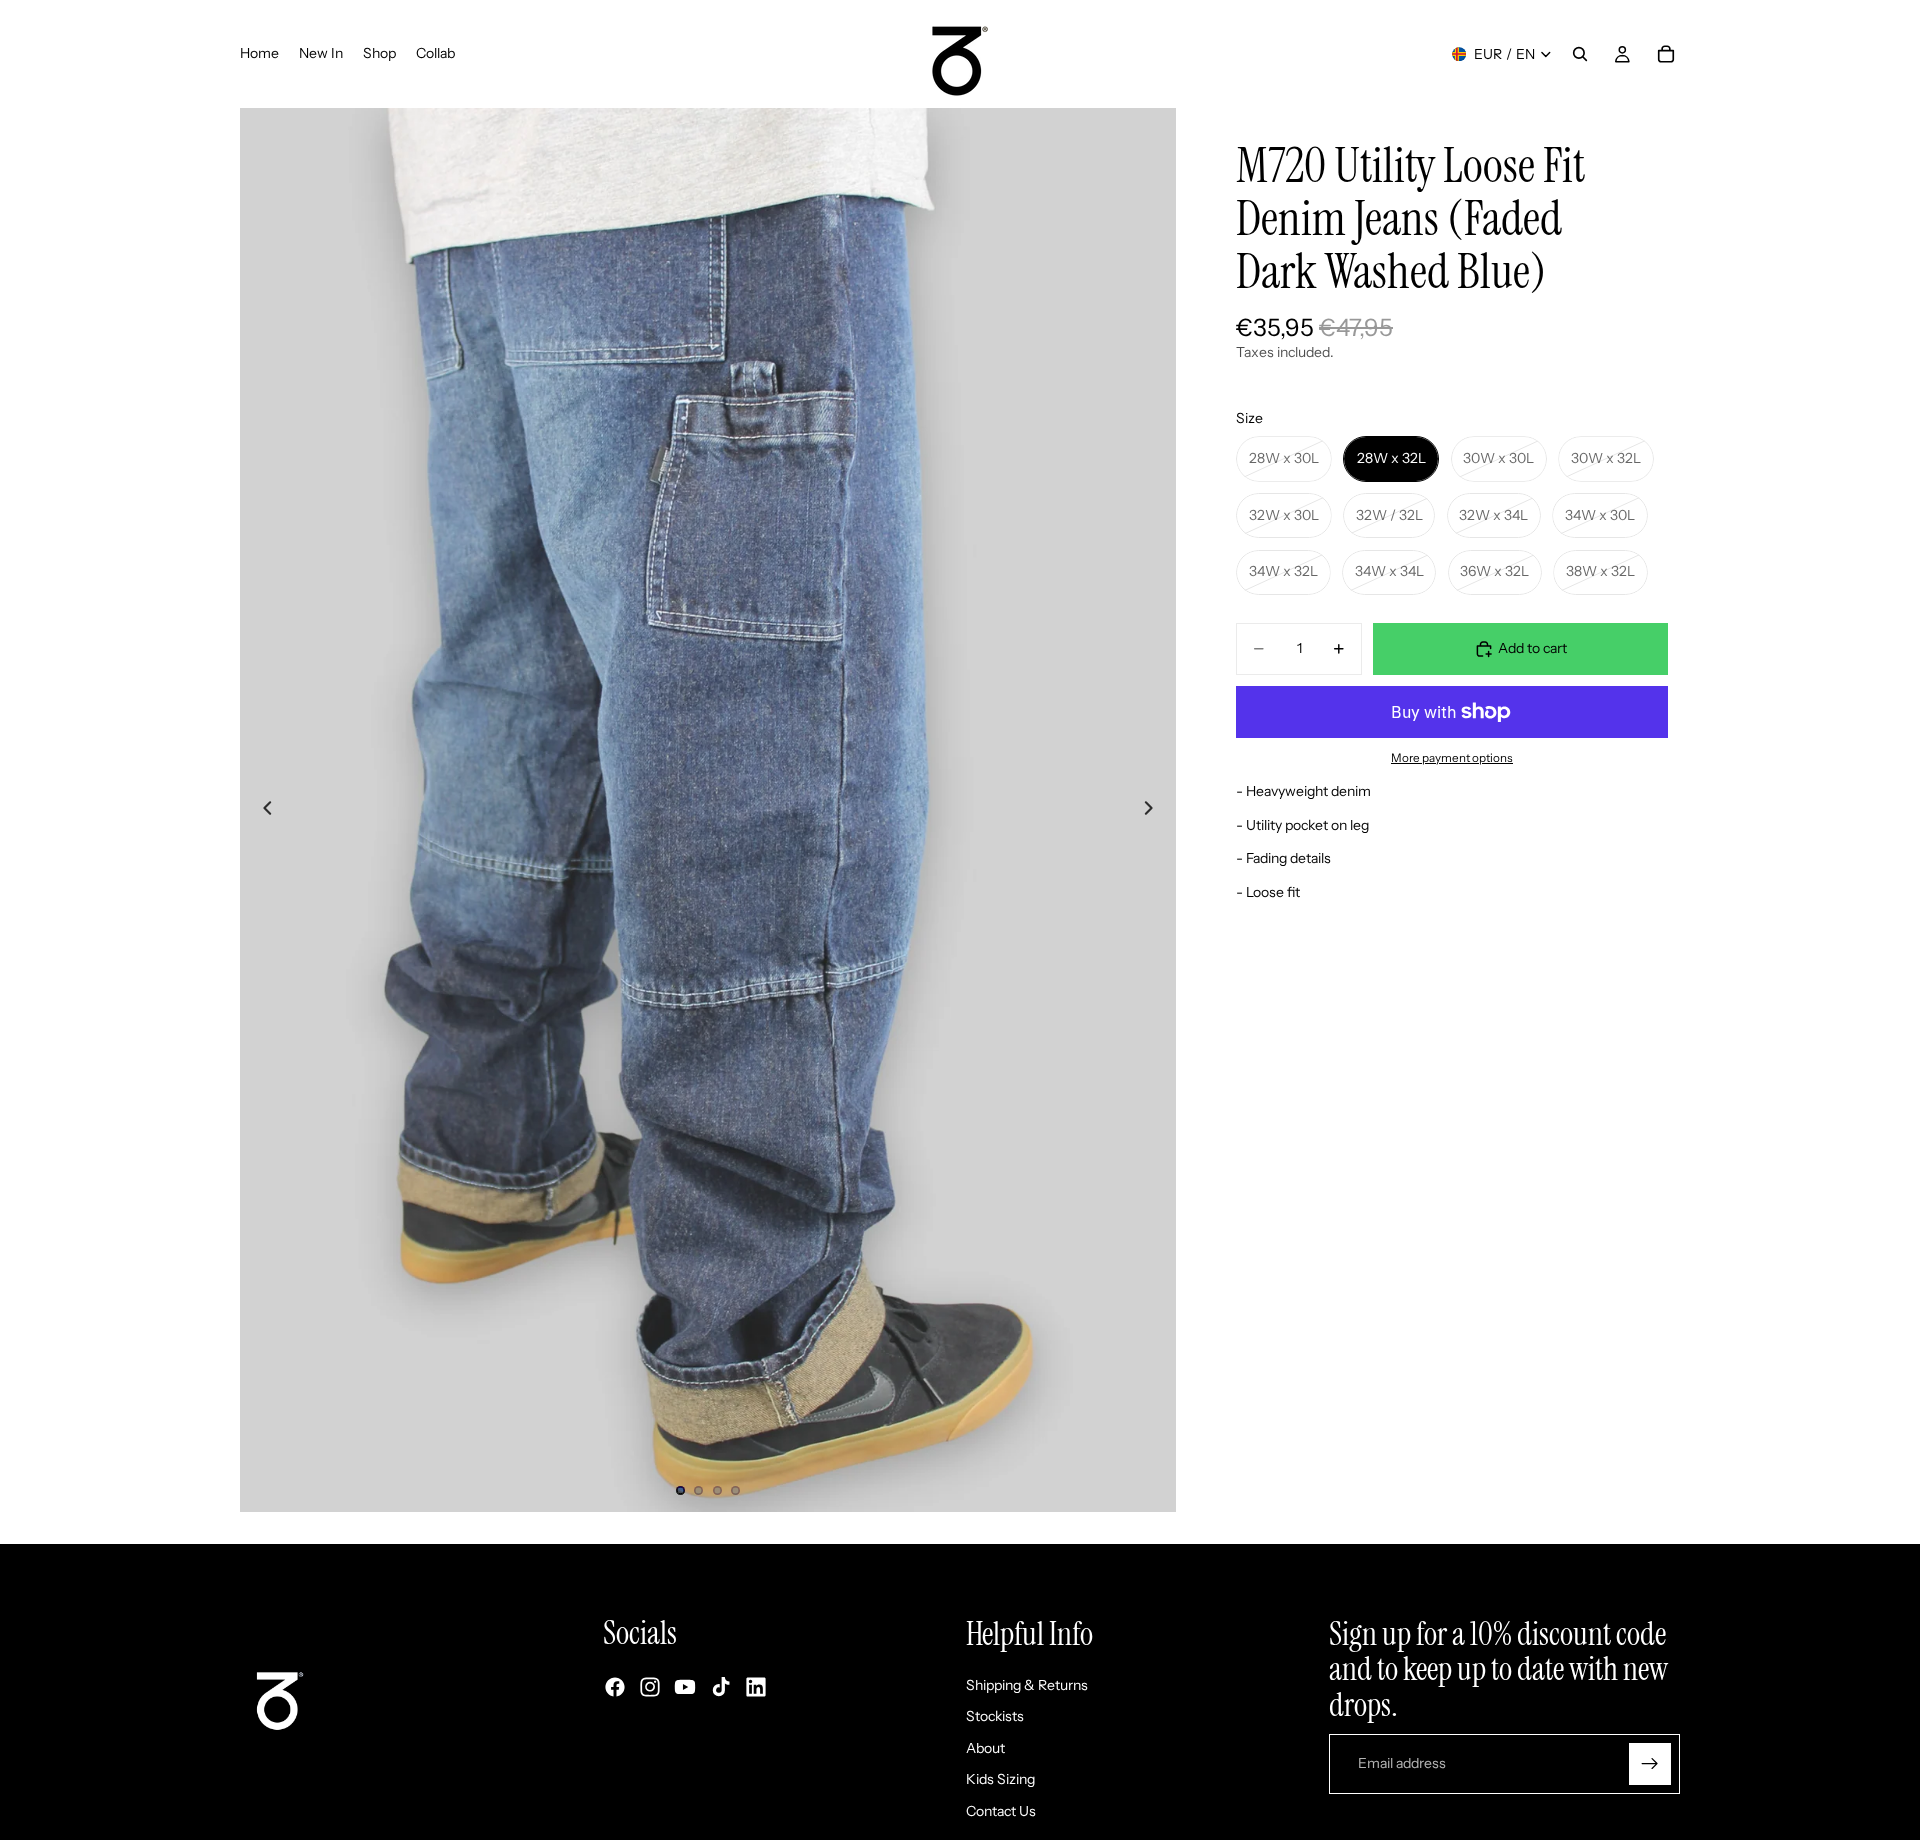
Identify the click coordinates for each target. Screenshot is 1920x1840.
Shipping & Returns (1027, 1685)
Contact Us (1001, 1811)
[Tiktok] (721, 1688)
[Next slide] (1154, 810)
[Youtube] (685, 1688)
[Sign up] (1650, 1764)
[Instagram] (650, 1688)
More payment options (1452, 758)
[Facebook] (615, 1688)
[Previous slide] (262, 810)
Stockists (995, 1717)
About (985, 1748)
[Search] (1580, 54)
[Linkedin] (756, 1688)
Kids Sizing (1000, 1780)
